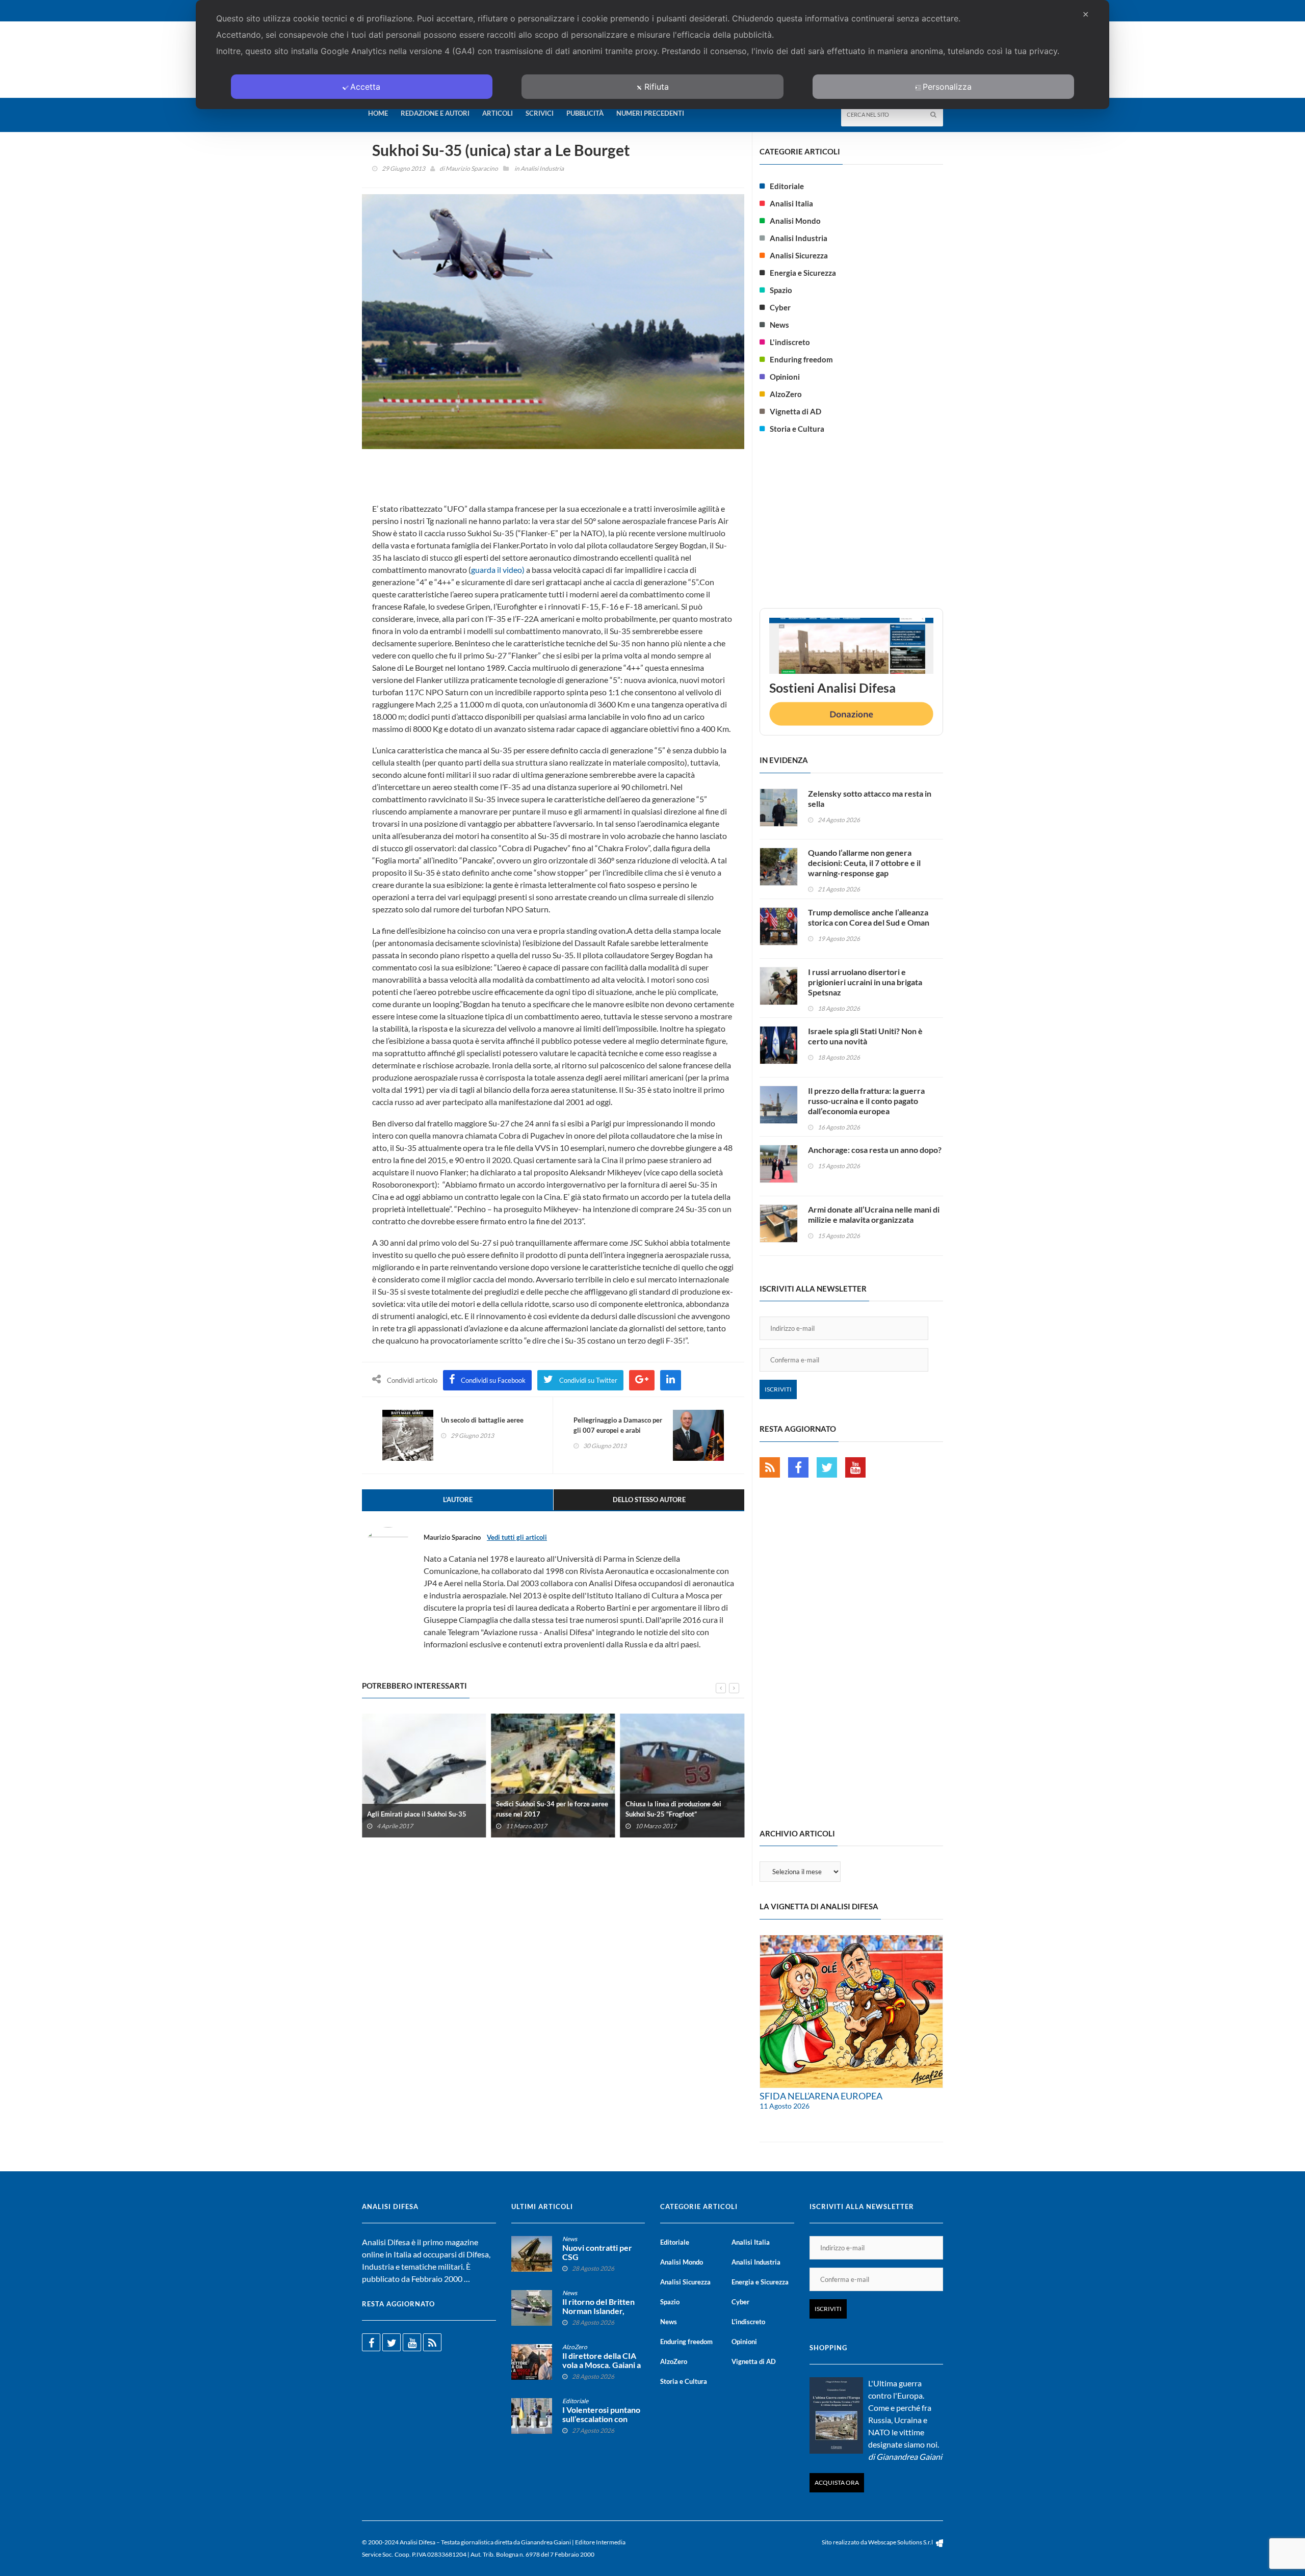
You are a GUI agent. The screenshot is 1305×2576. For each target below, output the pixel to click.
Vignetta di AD (795, 411)
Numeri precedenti (650, 113)
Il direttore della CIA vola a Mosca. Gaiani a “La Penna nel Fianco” (602, 2365)
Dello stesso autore (649, 1500)
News (779, 325)
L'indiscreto (790, 342)
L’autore (458, 1500)
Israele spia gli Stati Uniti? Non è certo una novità (865, 1036)
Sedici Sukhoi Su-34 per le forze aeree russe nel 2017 (552, 1809)
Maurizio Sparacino (472, 168)
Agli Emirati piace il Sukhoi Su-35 (417, 1814)
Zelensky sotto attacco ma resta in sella (870, 798)
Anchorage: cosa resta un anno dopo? (875, 1150)
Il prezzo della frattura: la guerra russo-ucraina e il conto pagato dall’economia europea (866, 1101)
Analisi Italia (791, 203)
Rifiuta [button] (657, 87)
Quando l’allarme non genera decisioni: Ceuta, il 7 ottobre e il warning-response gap (864, 863)
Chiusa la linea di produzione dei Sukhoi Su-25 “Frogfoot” (673, 1809)
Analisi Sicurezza (799, 255)
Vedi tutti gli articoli (517, 1537)
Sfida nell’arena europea (821, 2096)
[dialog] (652, 55)
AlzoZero (786, 394)
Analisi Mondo (795, 221)
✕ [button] (1086, 14)
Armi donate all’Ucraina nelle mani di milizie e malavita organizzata (874, 1214)
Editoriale (787, 186)
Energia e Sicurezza (803, 273)
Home (378, 113)
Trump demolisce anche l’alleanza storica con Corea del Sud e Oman (869, 917)
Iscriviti (778, 1389)
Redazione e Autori (435, 113)
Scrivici (540, 113)
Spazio (781, 290)
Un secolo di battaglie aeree (482, 1420)
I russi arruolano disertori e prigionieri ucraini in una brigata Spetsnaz (865, 982)
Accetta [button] (365, 87)
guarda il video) (498, 570)
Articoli (498, 113)
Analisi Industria (542, 168)
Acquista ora (837, 2482)
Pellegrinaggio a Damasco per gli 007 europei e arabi (618, 1425)
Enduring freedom (801, 359)
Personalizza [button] (947, 87)
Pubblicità (585, 113)
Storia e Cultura (797, 429)
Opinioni (785, 377)
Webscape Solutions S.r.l (901, 2542)
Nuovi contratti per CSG (597, 2252)
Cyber (780, 307)
